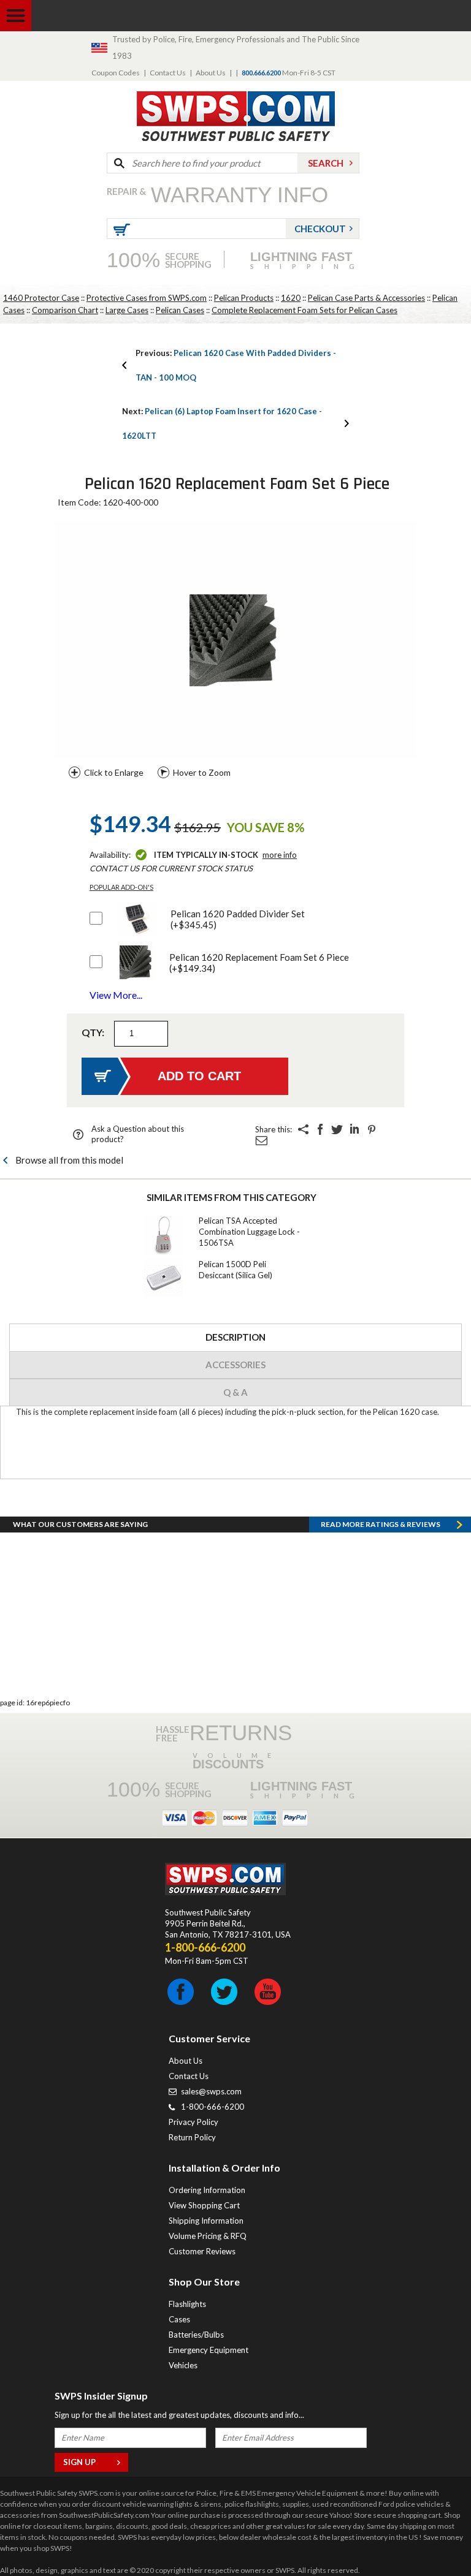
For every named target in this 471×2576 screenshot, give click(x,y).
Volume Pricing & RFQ (208, 2236)
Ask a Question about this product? (138, 1134)
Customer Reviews (202, 2251)
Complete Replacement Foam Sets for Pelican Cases (304, 310)
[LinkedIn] (354, 1129)
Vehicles (183, 2365)
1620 (291, 298)
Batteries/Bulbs (196, 2335)
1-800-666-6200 (213, 2107)
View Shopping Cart (204, 2205)
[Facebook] (320, 1129)
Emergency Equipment (209, 2350)
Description (235, 1337)
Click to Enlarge (114, 772)
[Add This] (303, 1129)
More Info (280, 855)
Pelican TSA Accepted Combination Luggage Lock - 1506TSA (249, 1232)
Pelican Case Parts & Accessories (366, 298)
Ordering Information (207, 2190)
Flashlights (187, 2304)
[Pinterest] (372, 1129)
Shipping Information (206, 2221)
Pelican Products (244, 298)
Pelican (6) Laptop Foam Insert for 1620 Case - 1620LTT (222, 423)
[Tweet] (337, 1129)
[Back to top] (431, 2536)
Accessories (235, 1365)
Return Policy (192, 2137)
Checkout (320, 229)
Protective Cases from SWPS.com (147, 298)
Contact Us (168, 73)
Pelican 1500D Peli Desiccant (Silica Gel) (235, 1270)
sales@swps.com (211, 2091)
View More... (116, 995)
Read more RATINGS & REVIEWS (381, 1524)
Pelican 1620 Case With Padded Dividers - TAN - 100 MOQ (236, 365)
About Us (211, 73)
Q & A (235, 1392)
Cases (179, 2319)
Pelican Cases (180, 310)
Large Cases (127, 310)
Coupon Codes (116, 73)
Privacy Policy (193, 2122)
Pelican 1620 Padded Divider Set (238, 919)
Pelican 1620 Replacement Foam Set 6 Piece (259, 963)
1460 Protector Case (41, 298)
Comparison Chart (65, 310)
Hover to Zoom (202, 772)
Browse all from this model (69, 1160)
